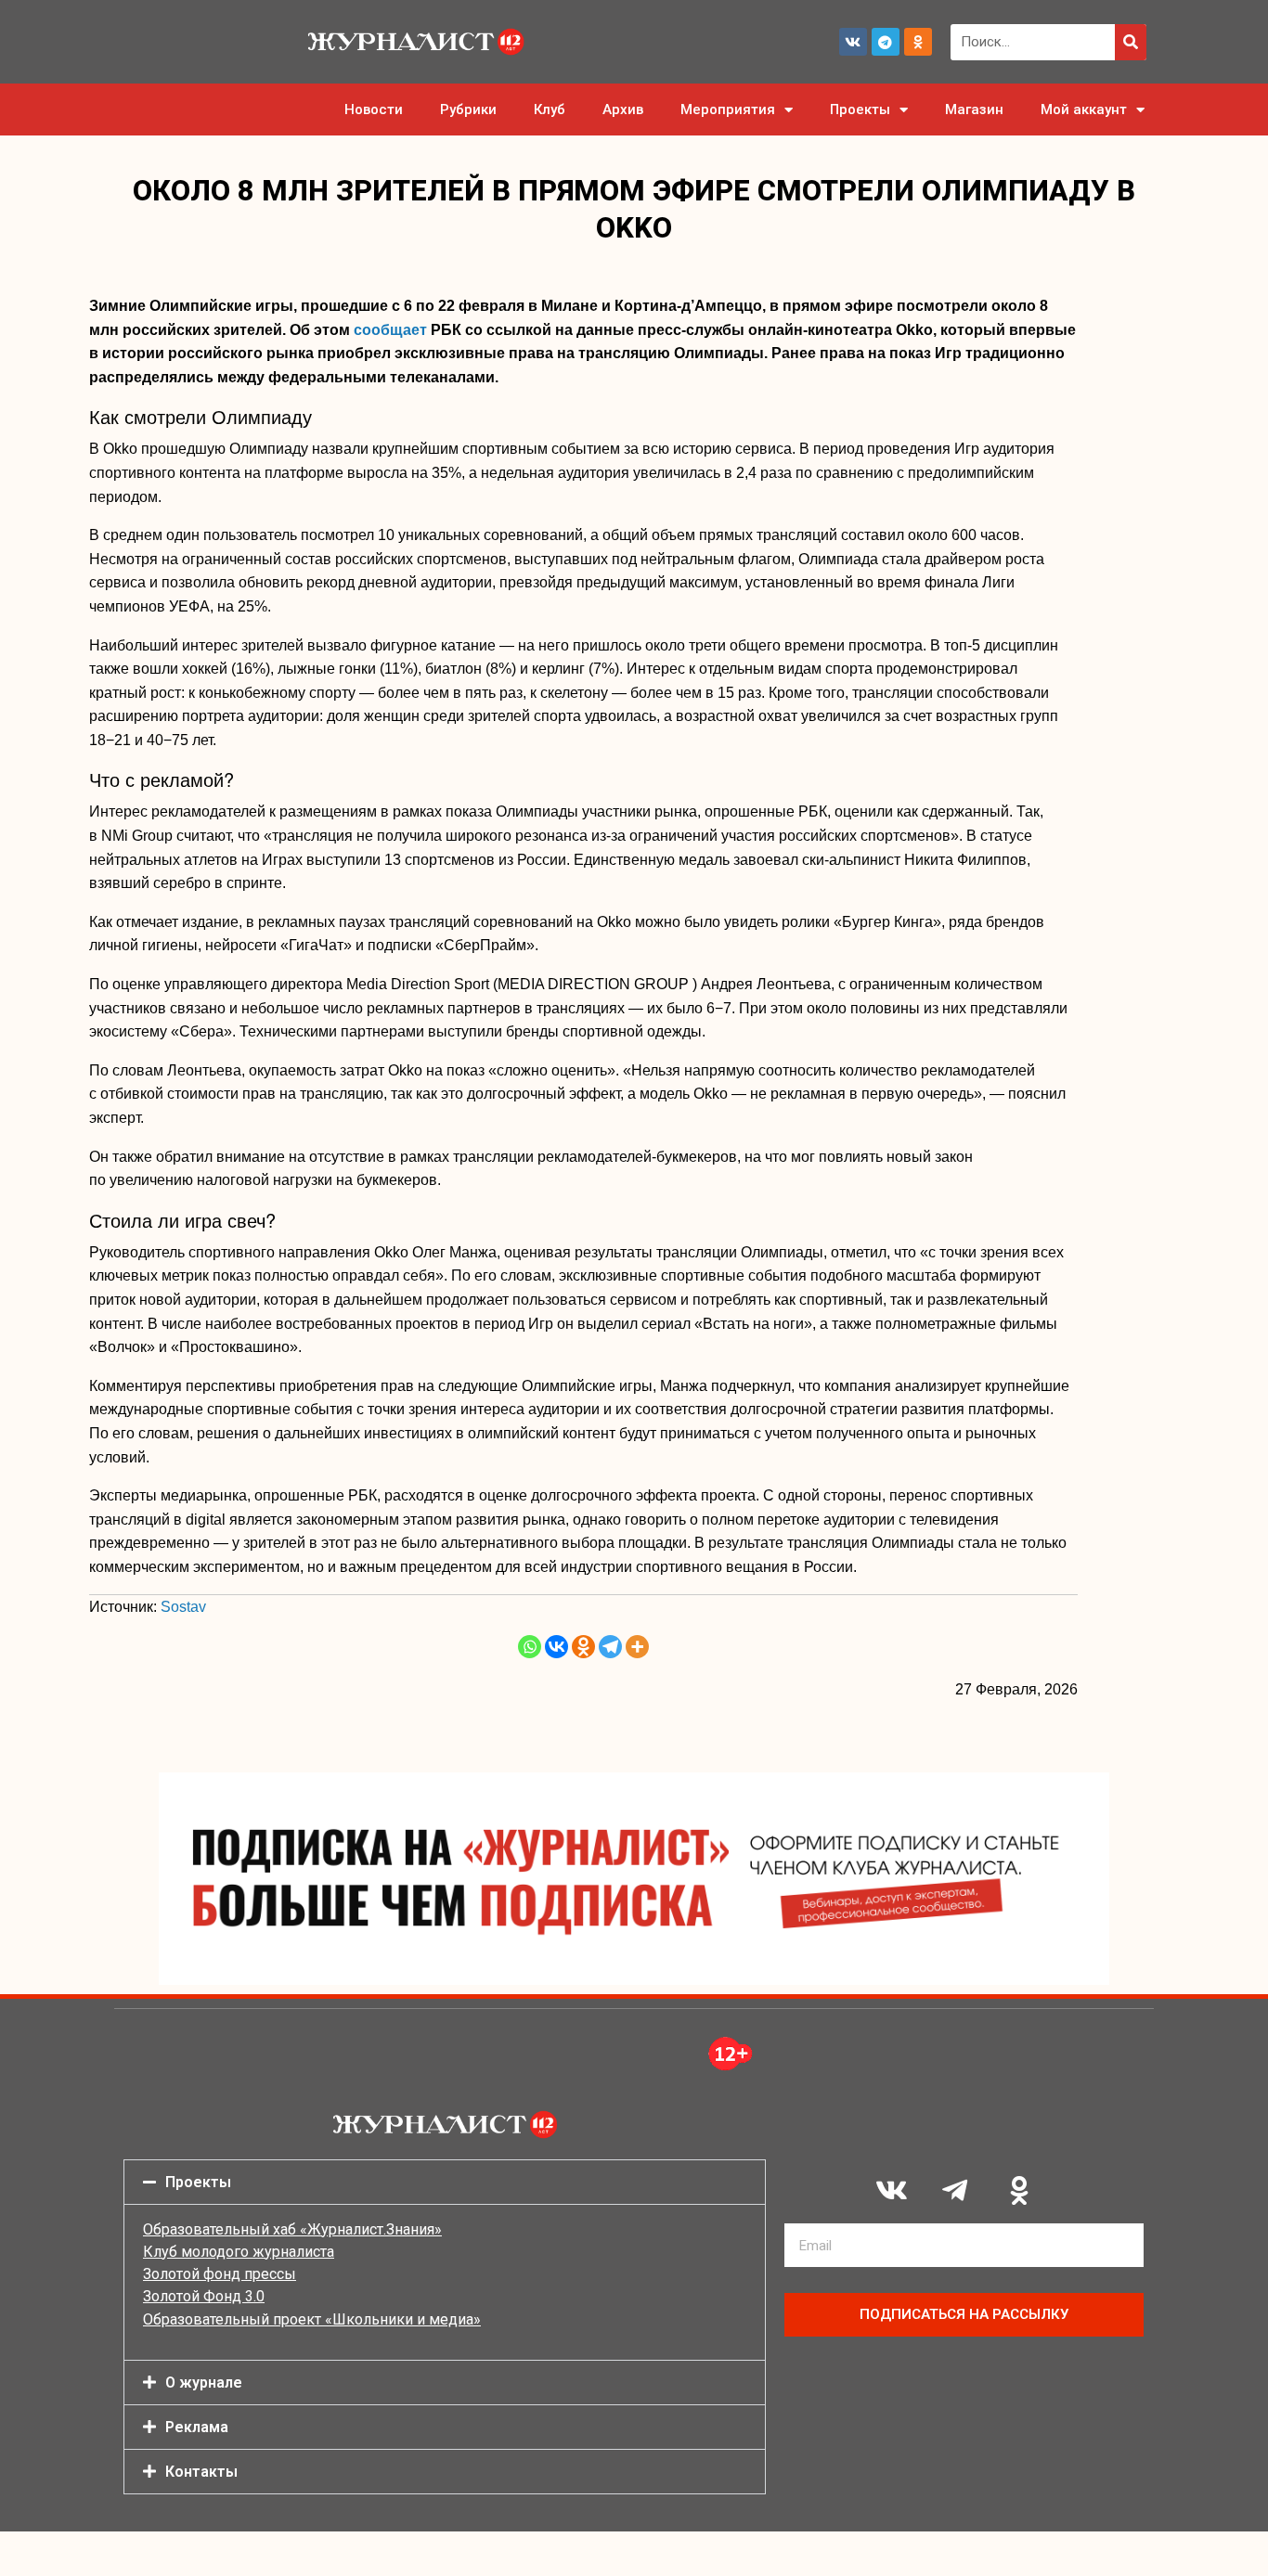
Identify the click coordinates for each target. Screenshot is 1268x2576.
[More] (637, 1647)
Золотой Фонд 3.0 (204, 2296)
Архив (623, 109)
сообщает (390, 330)
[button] (445, 2182)
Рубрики (468, 109)
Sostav (183, 1607)
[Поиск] (1131, 42)
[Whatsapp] (530, 1647)
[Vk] (853, 42)
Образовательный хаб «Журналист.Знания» (292, 2229)
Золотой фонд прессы (220, 2274)
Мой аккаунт (1084, 109)
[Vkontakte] (556, 1647)
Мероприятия (728, 109)
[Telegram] (886, 42)
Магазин (974, 109)
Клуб (550, 109)
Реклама (197, 2427)
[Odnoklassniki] (918, 42)
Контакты (201, 2472)
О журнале (204, 2383)
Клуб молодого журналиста (239, 2252)
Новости (374, 109)
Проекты (860, 109)
